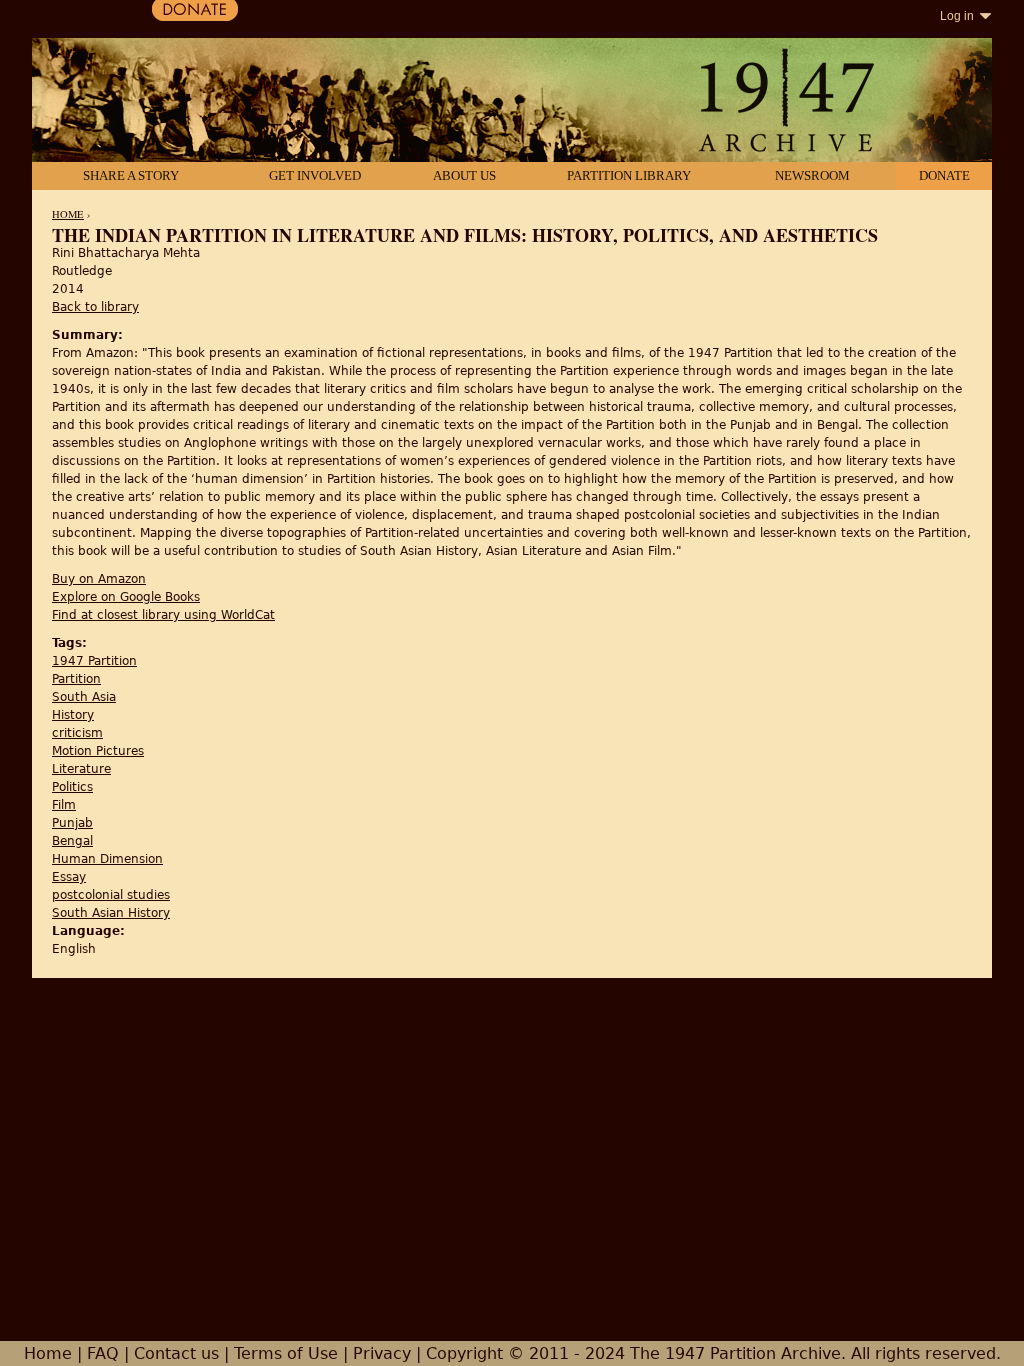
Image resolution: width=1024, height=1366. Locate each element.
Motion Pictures (98, 751)
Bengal (72, 841)
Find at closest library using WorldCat (163, 615)
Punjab (72, 823)
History (73, 715)
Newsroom (812, 175)
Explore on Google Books (126, 597)
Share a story (131, 175)
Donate (944, 175)
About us (464, 175)
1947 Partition (94, 661)
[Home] (512, 102)
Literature (81, 769)
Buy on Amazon (99, 579)
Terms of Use (286, 1353)
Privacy (382, 1353)
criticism (77, 733)
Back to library (95, 307)
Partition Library (629, 175)
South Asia (84, 697)
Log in (957, 16)
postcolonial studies (111, 895)
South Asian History (111, 913)
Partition (76, 679)
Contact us (176, 1353)
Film (64, 805)
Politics (72, 787)
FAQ (103, 1353)
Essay (69, 877)
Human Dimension (107, 859)
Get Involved (315, 175)
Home (68, 214)
